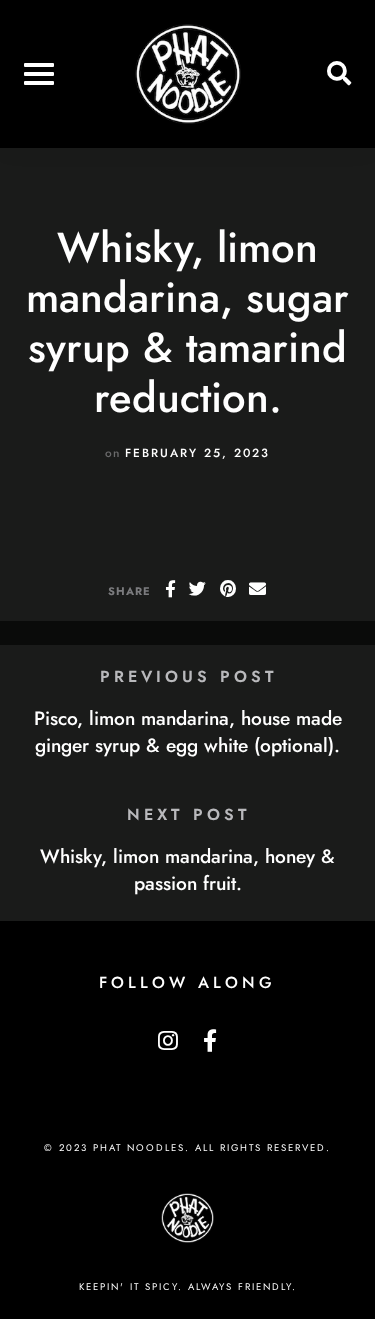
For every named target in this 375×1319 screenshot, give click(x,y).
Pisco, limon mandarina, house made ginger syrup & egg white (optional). (188, 731)
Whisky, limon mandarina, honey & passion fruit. (187, 869)
